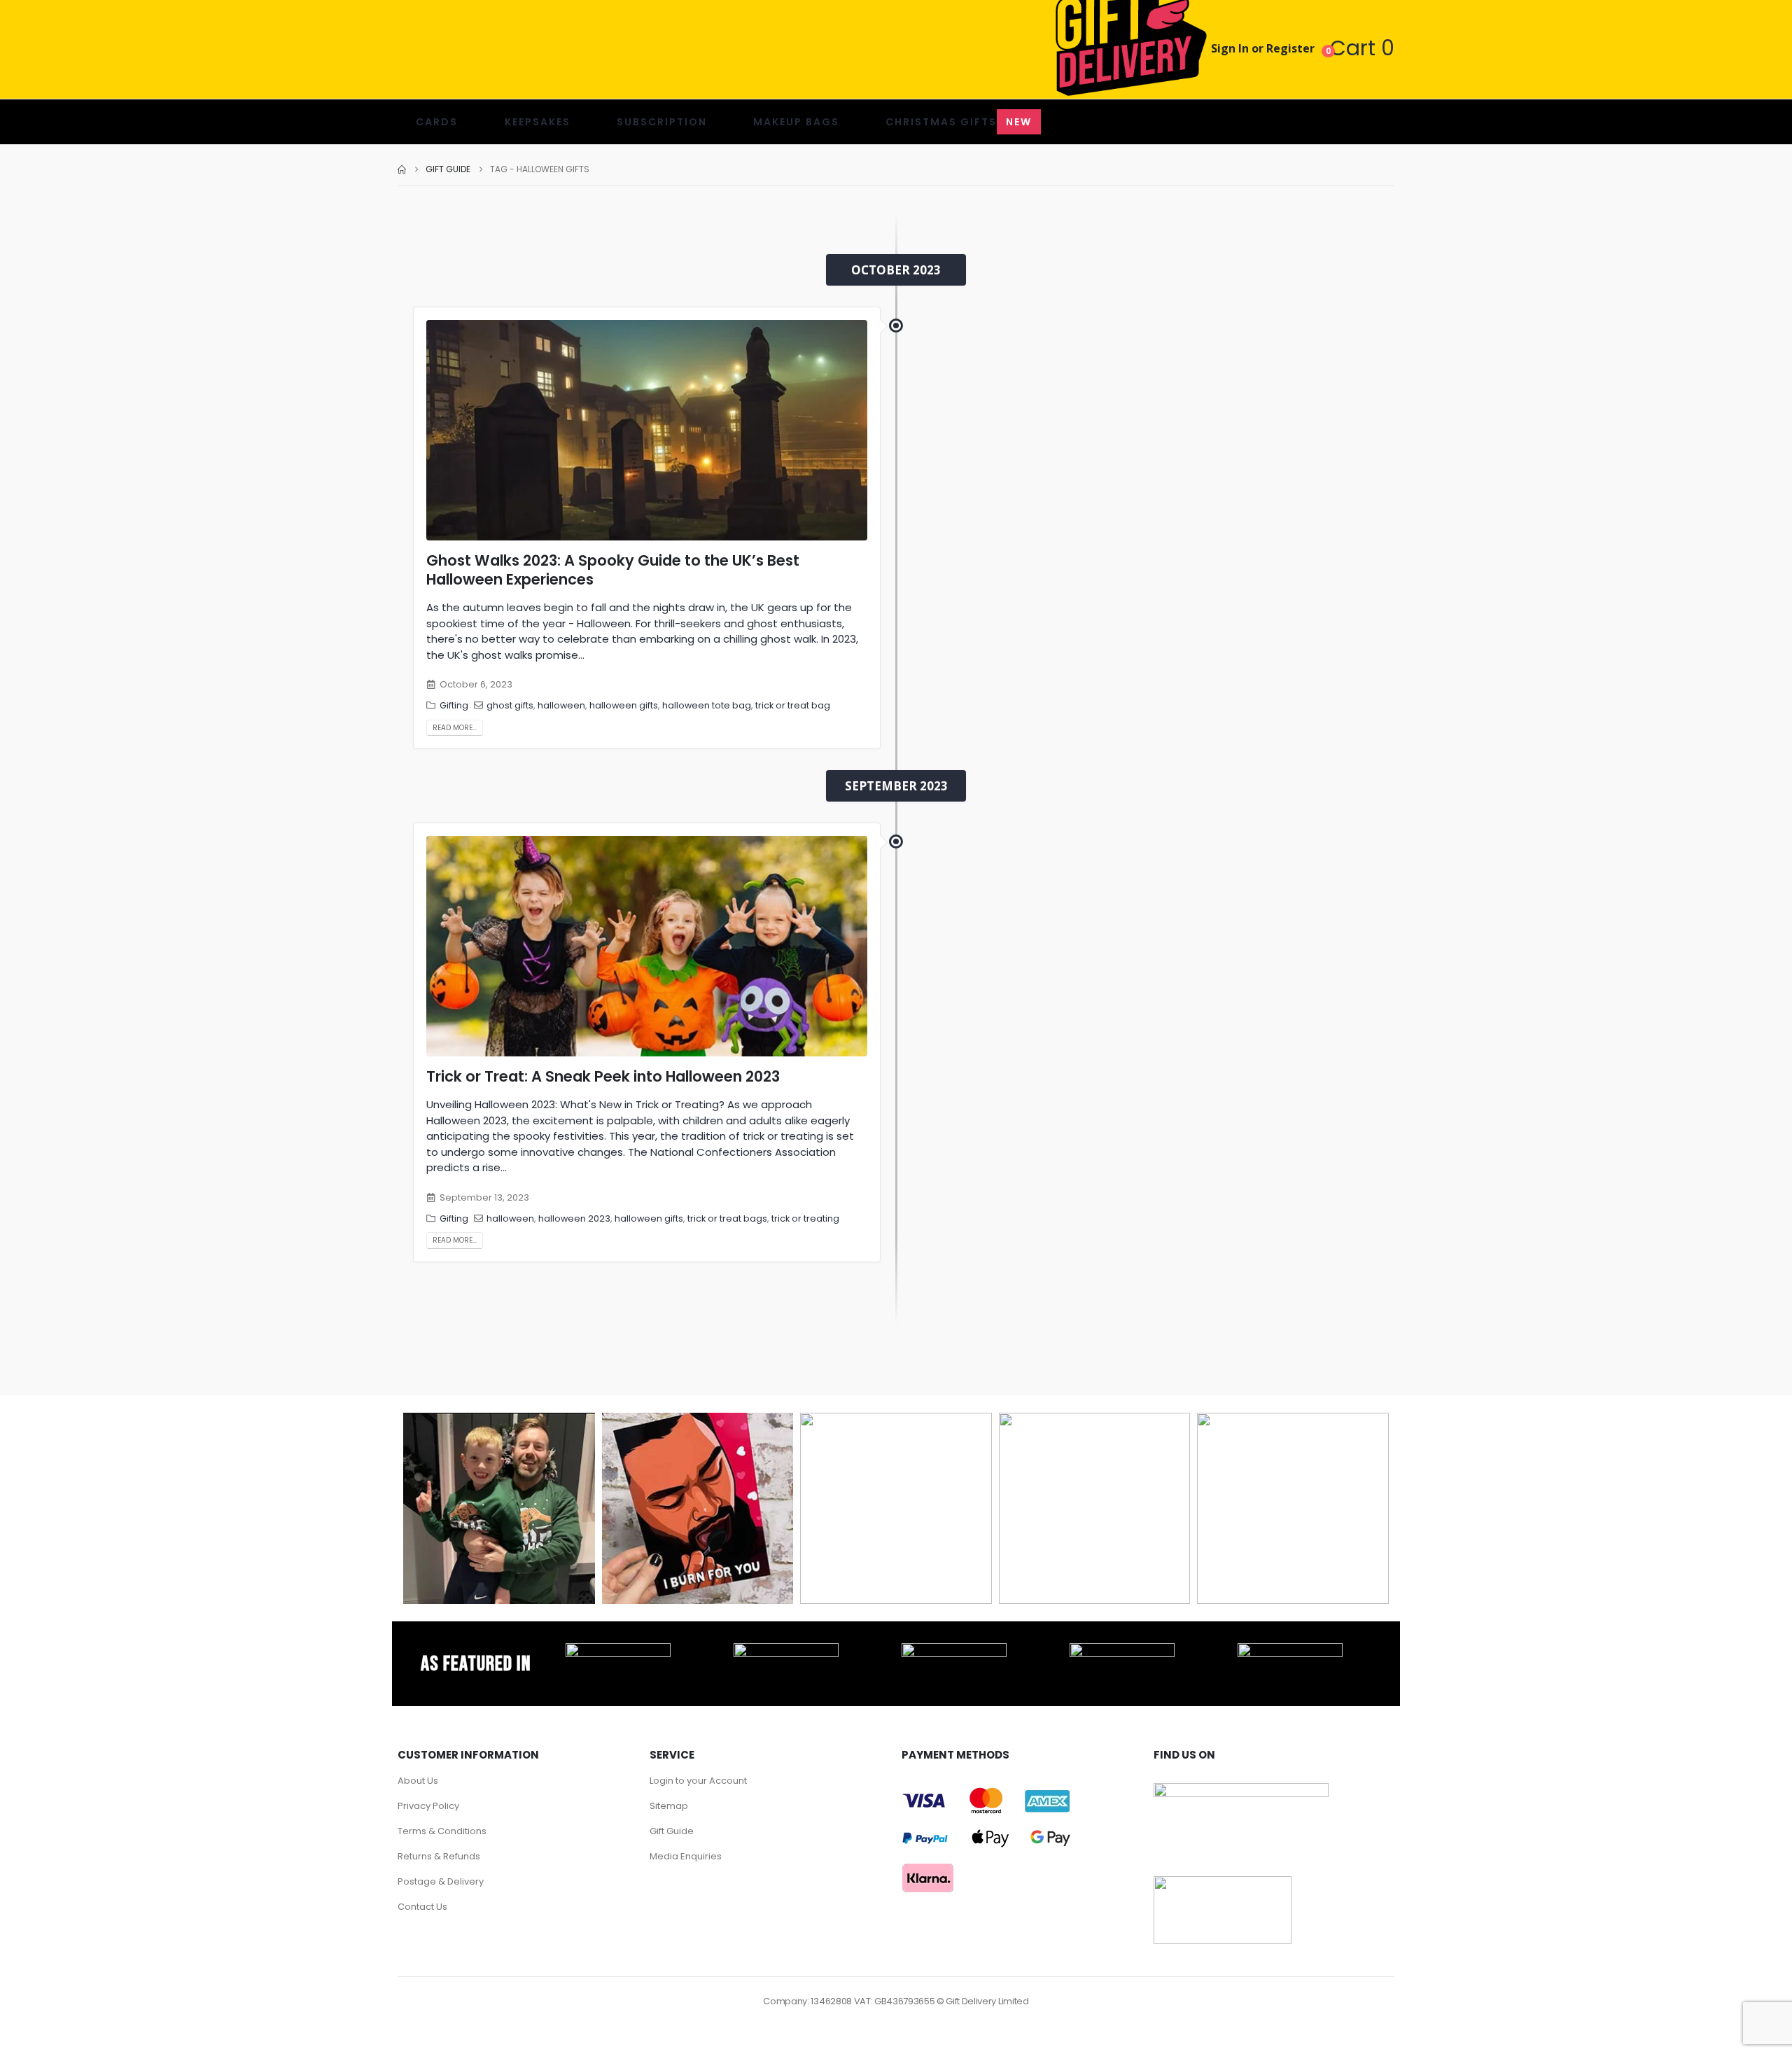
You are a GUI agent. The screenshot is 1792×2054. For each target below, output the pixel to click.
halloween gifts (624, 705)
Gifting (454, 705)
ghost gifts (510, 705)
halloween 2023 (574, 1218)
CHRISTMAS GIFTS (959, 122)
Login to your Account (698, 1781)
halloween (561, 705)
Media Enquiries (686, 1856)
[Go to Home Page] (402, 169)
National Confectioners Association (743, 1152)
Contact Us (422, 1907)
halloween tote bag (707, 705)
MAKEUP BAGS (796, 122)
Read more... (455, 728)
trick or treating (805, 1218)
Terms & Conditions (442, 1831)
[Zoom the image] (618, 1651)
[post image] (647, 430)
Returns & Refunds (439, 1856)
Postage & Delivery (441, 1881)
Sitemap (669, 1806)
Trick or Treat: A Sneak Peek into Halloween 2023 (603, 1076)
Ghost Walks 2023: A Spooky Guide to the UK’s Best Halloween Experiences (613, 570)
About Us (418, 1781)
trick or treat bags (727, 1218)
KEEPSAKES (538, 122)
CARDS (437, 122)
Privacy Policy (428, 1806)
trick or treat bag (793, 705)
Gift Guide (672, 1831)
